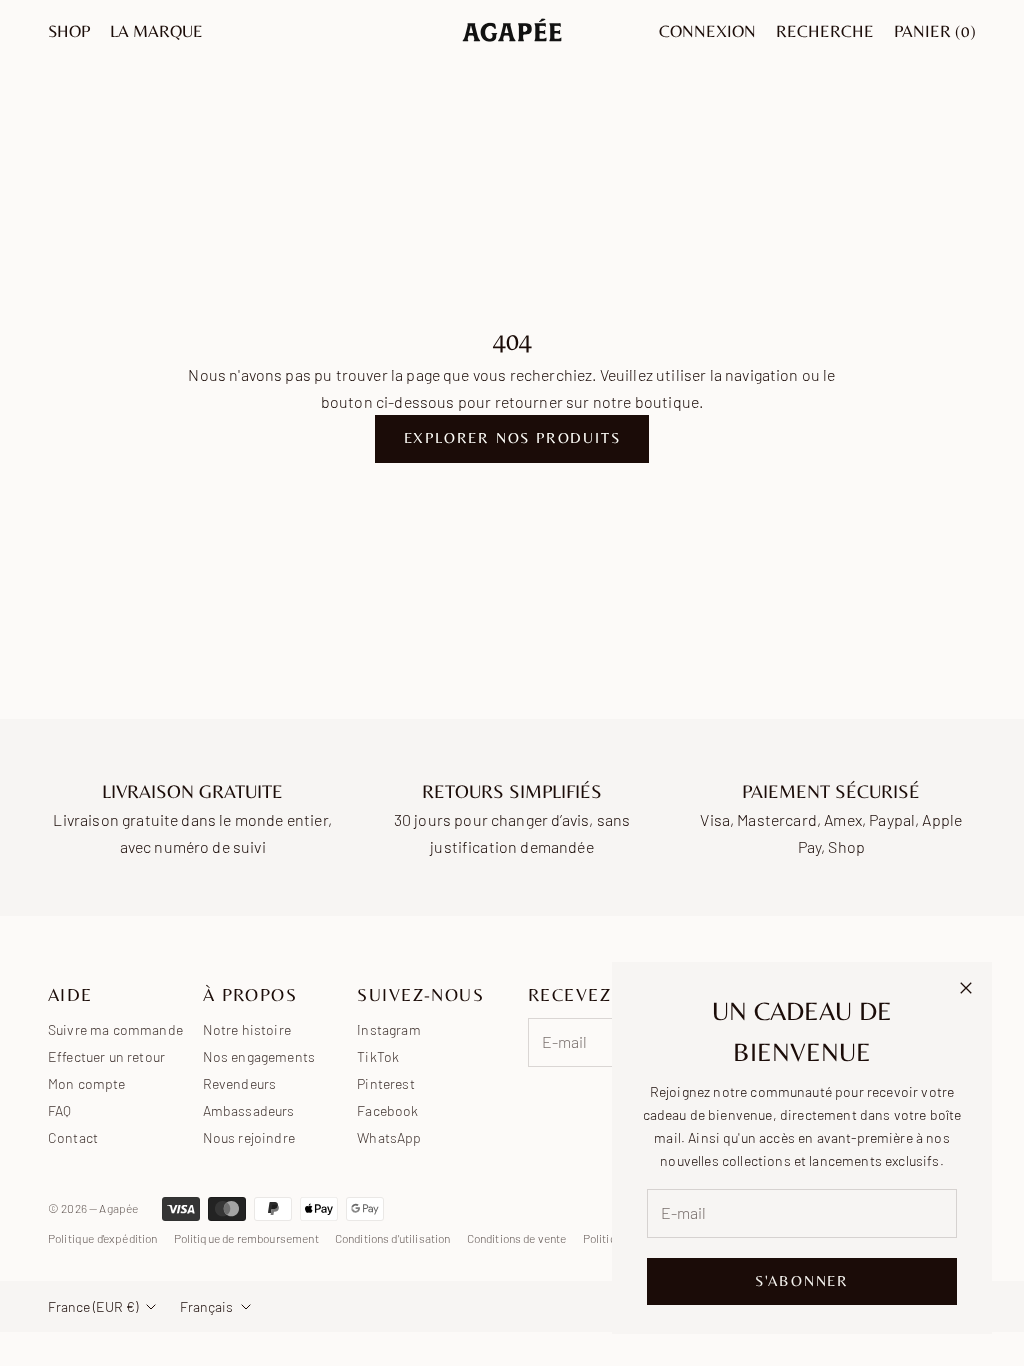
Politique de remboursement (246, 1238)
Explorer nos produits (512, 437)
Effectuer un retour (106, 1056)
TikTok (378, 1056)
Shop (69, 31)
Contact (73, 1137)
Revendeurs (240, 1083)
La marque (156, 31)
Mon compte (87, 1083)
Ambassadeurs (249, 1110)
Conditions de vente (517, 1238)
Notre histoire (247, 1029)
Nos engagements (259, 1056)
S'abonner (802, 1280)
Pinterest (385, 1083)
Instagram (388, 1029)
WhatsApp (389, 1137)
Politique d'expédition (103, 1238)
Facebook (387, 1110)
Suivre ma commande (115, 1029)
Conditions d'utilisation (393, 1238)
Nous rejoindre (249, 1137)
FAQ (59, 1110)
